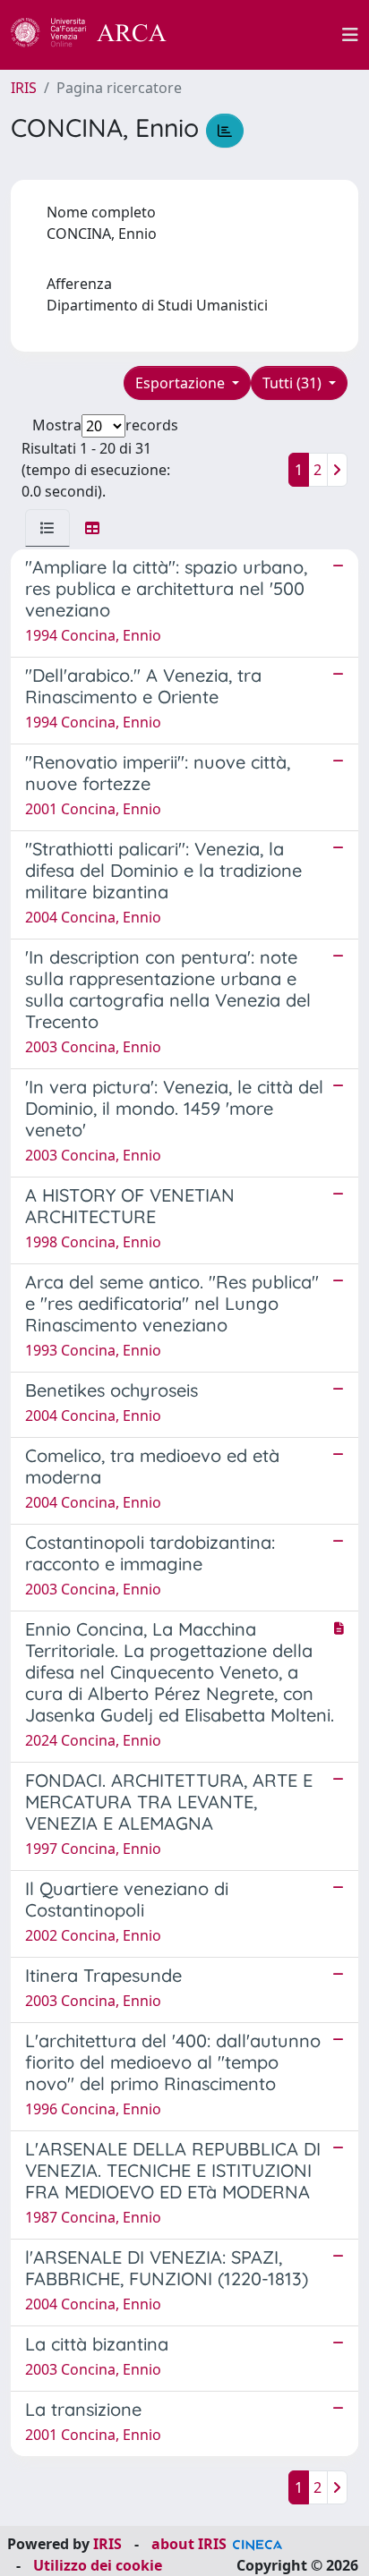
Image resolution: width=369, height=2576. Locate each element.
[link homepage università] (264, 35)
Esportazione (182, 383)
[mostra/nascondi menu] (350, 35)
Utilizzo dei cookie (98, 2565)
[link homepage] (99, 35)
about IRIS (189, 2544)
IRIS (24, 88)
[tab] (47, 528)
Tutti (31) (294, 383)
